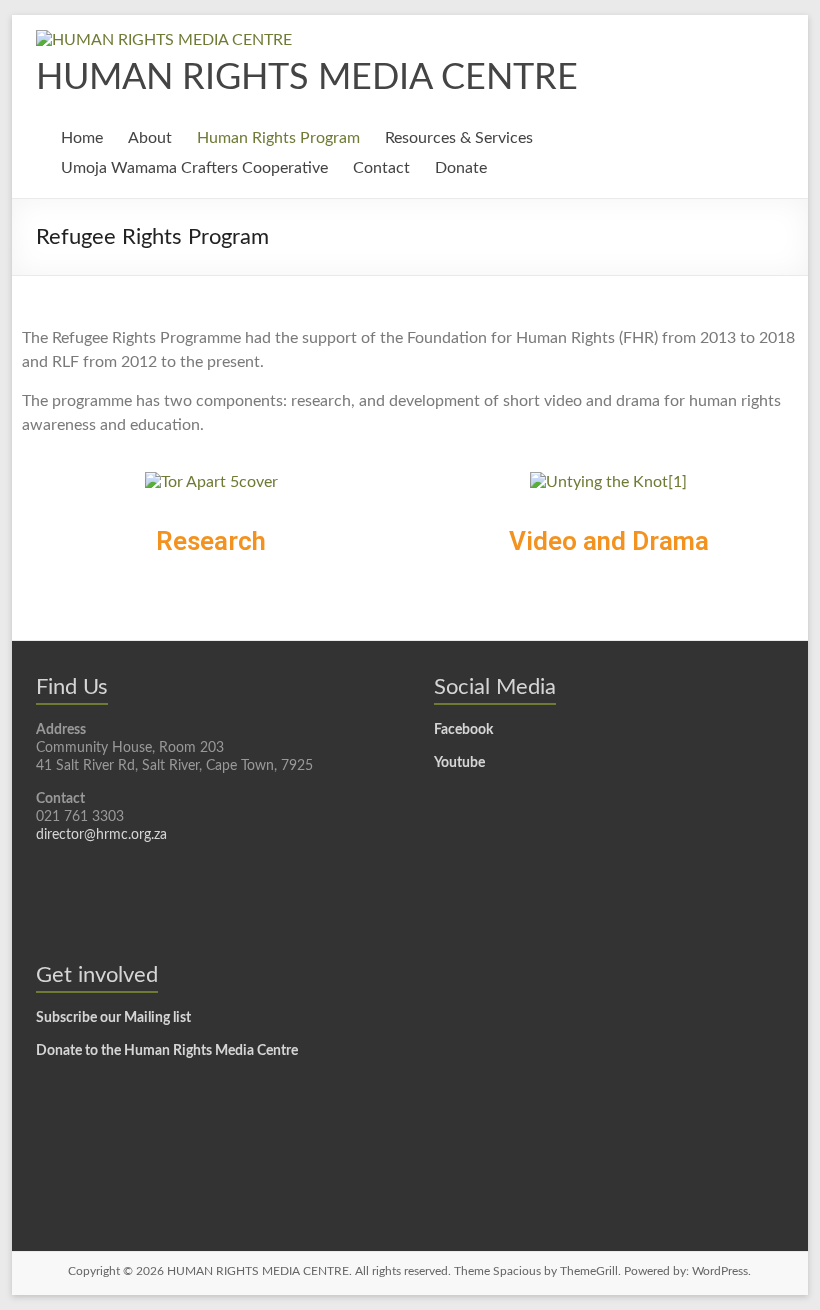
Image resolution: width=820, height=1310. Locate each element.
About (150, 138)
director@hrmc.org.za (101, 835)
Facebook (463, 730)
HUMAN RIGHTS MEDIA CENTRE (307, 78)
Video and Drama (609, 541)
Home (82, 138)
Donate (461, 168)
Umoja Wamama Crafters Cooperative (194, 168)
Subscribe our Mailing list (113, 1018)
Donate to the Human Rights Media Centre (167, 1051)
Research (211, 541)
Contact (381, 168)
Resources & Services (459, 138)
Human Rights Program (278, 138)
